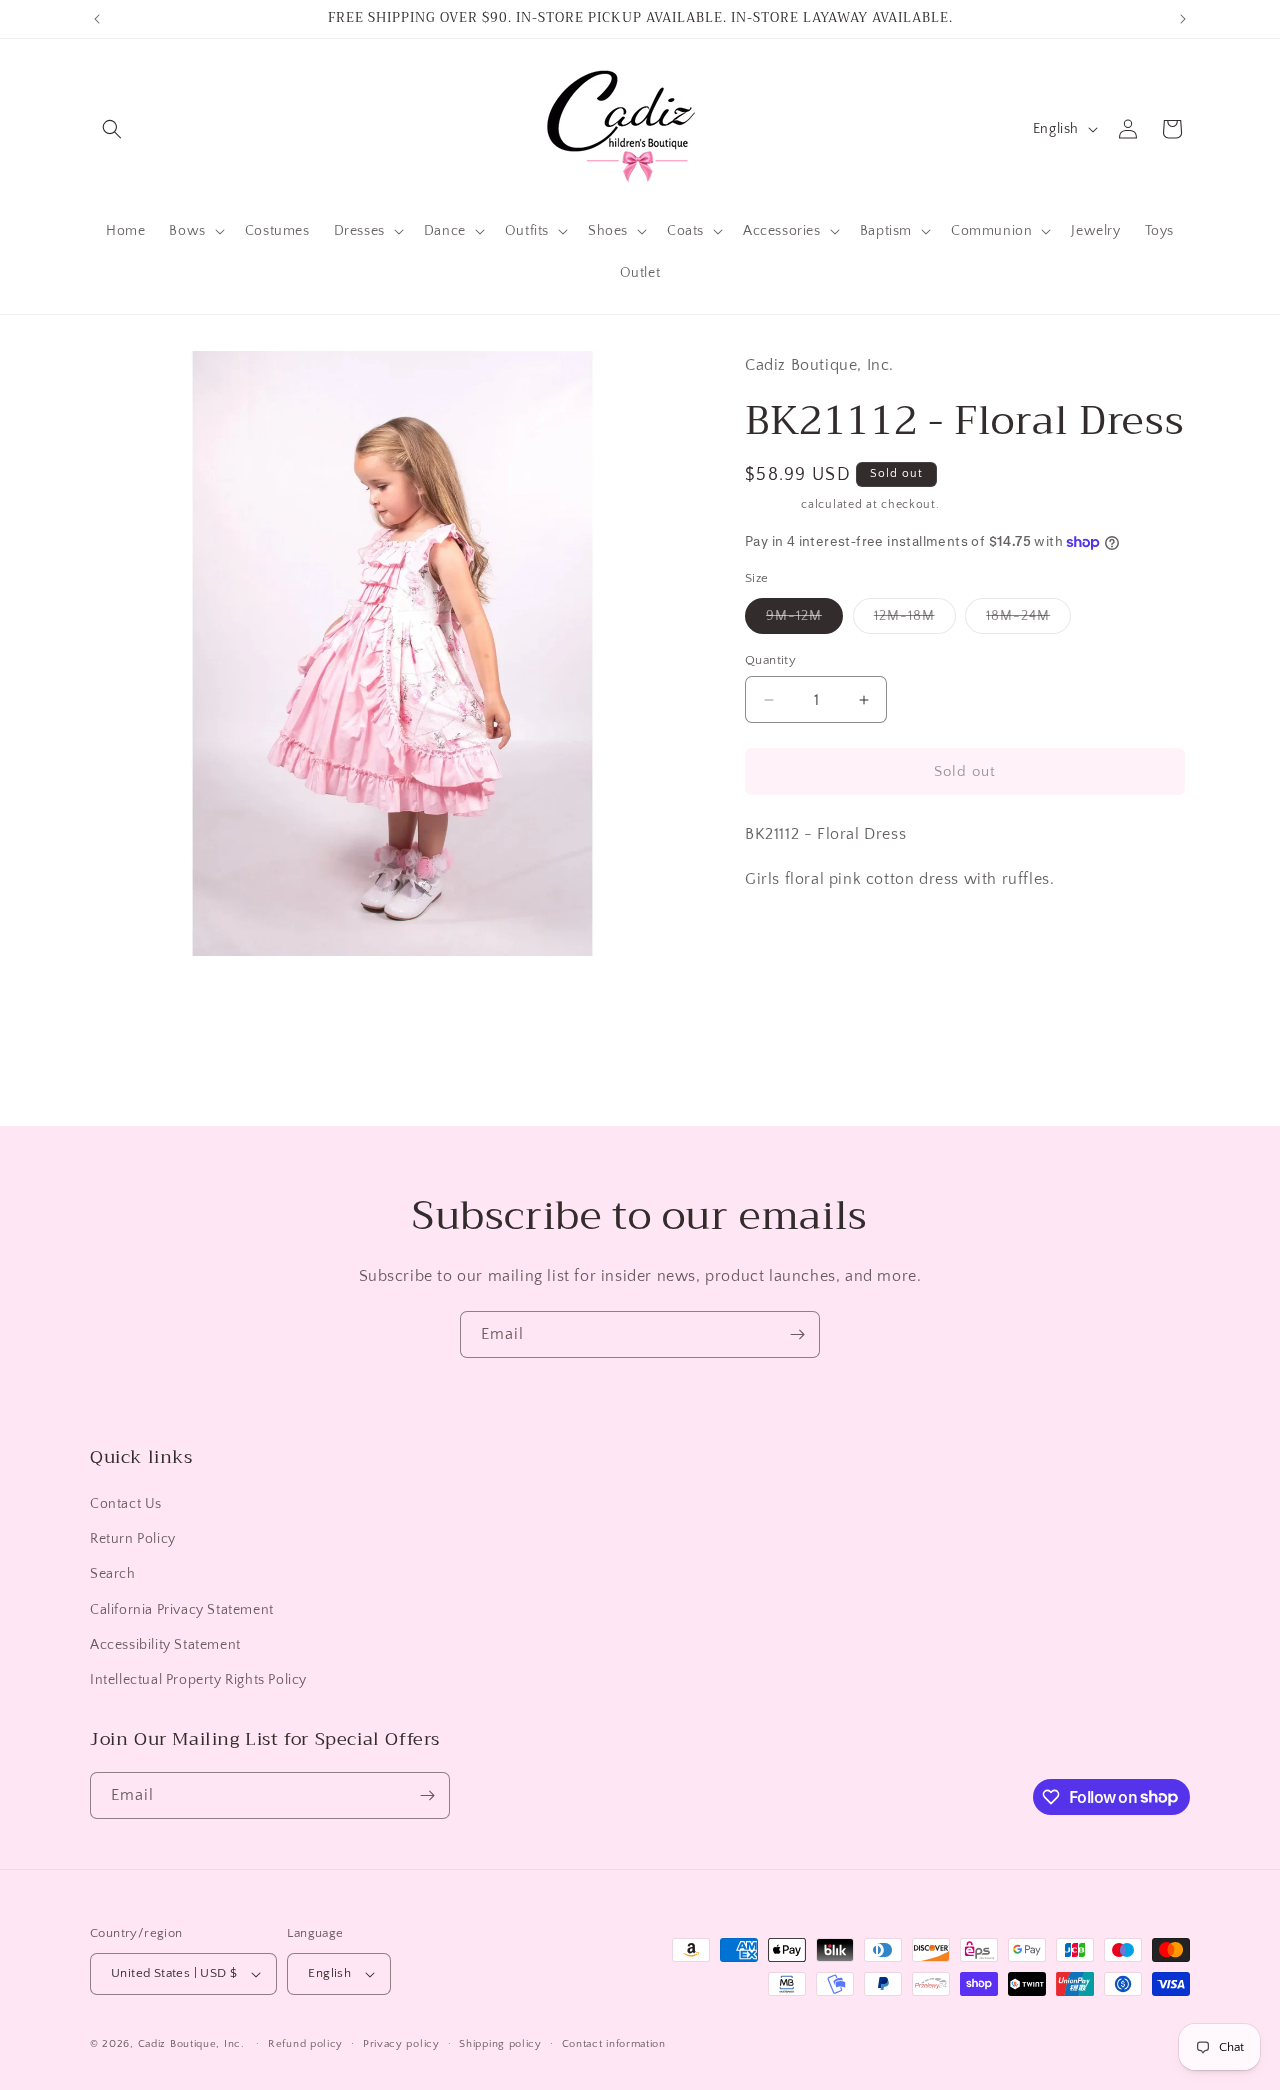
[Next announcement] (1183, 19)
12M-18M (915, 620)
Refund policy (305, 2044)
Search (113, 1574)
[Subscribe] (797, 1334)
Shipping (771, 504)
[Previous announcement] (97, 19)
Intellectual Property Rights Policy (198, 1680)
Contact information (614, 2044)
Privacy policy (401, 2044)
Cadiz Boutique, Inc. (191, 2044)
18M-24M (1028, 620)
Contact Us (126, 1504)
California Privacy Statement (182, 1610)
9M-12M (804, 620)
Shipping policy (500, 2044)
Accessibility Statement (165, 1645)
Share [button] (784, 940)
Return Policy (133, 1539)
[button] (112, 129)
